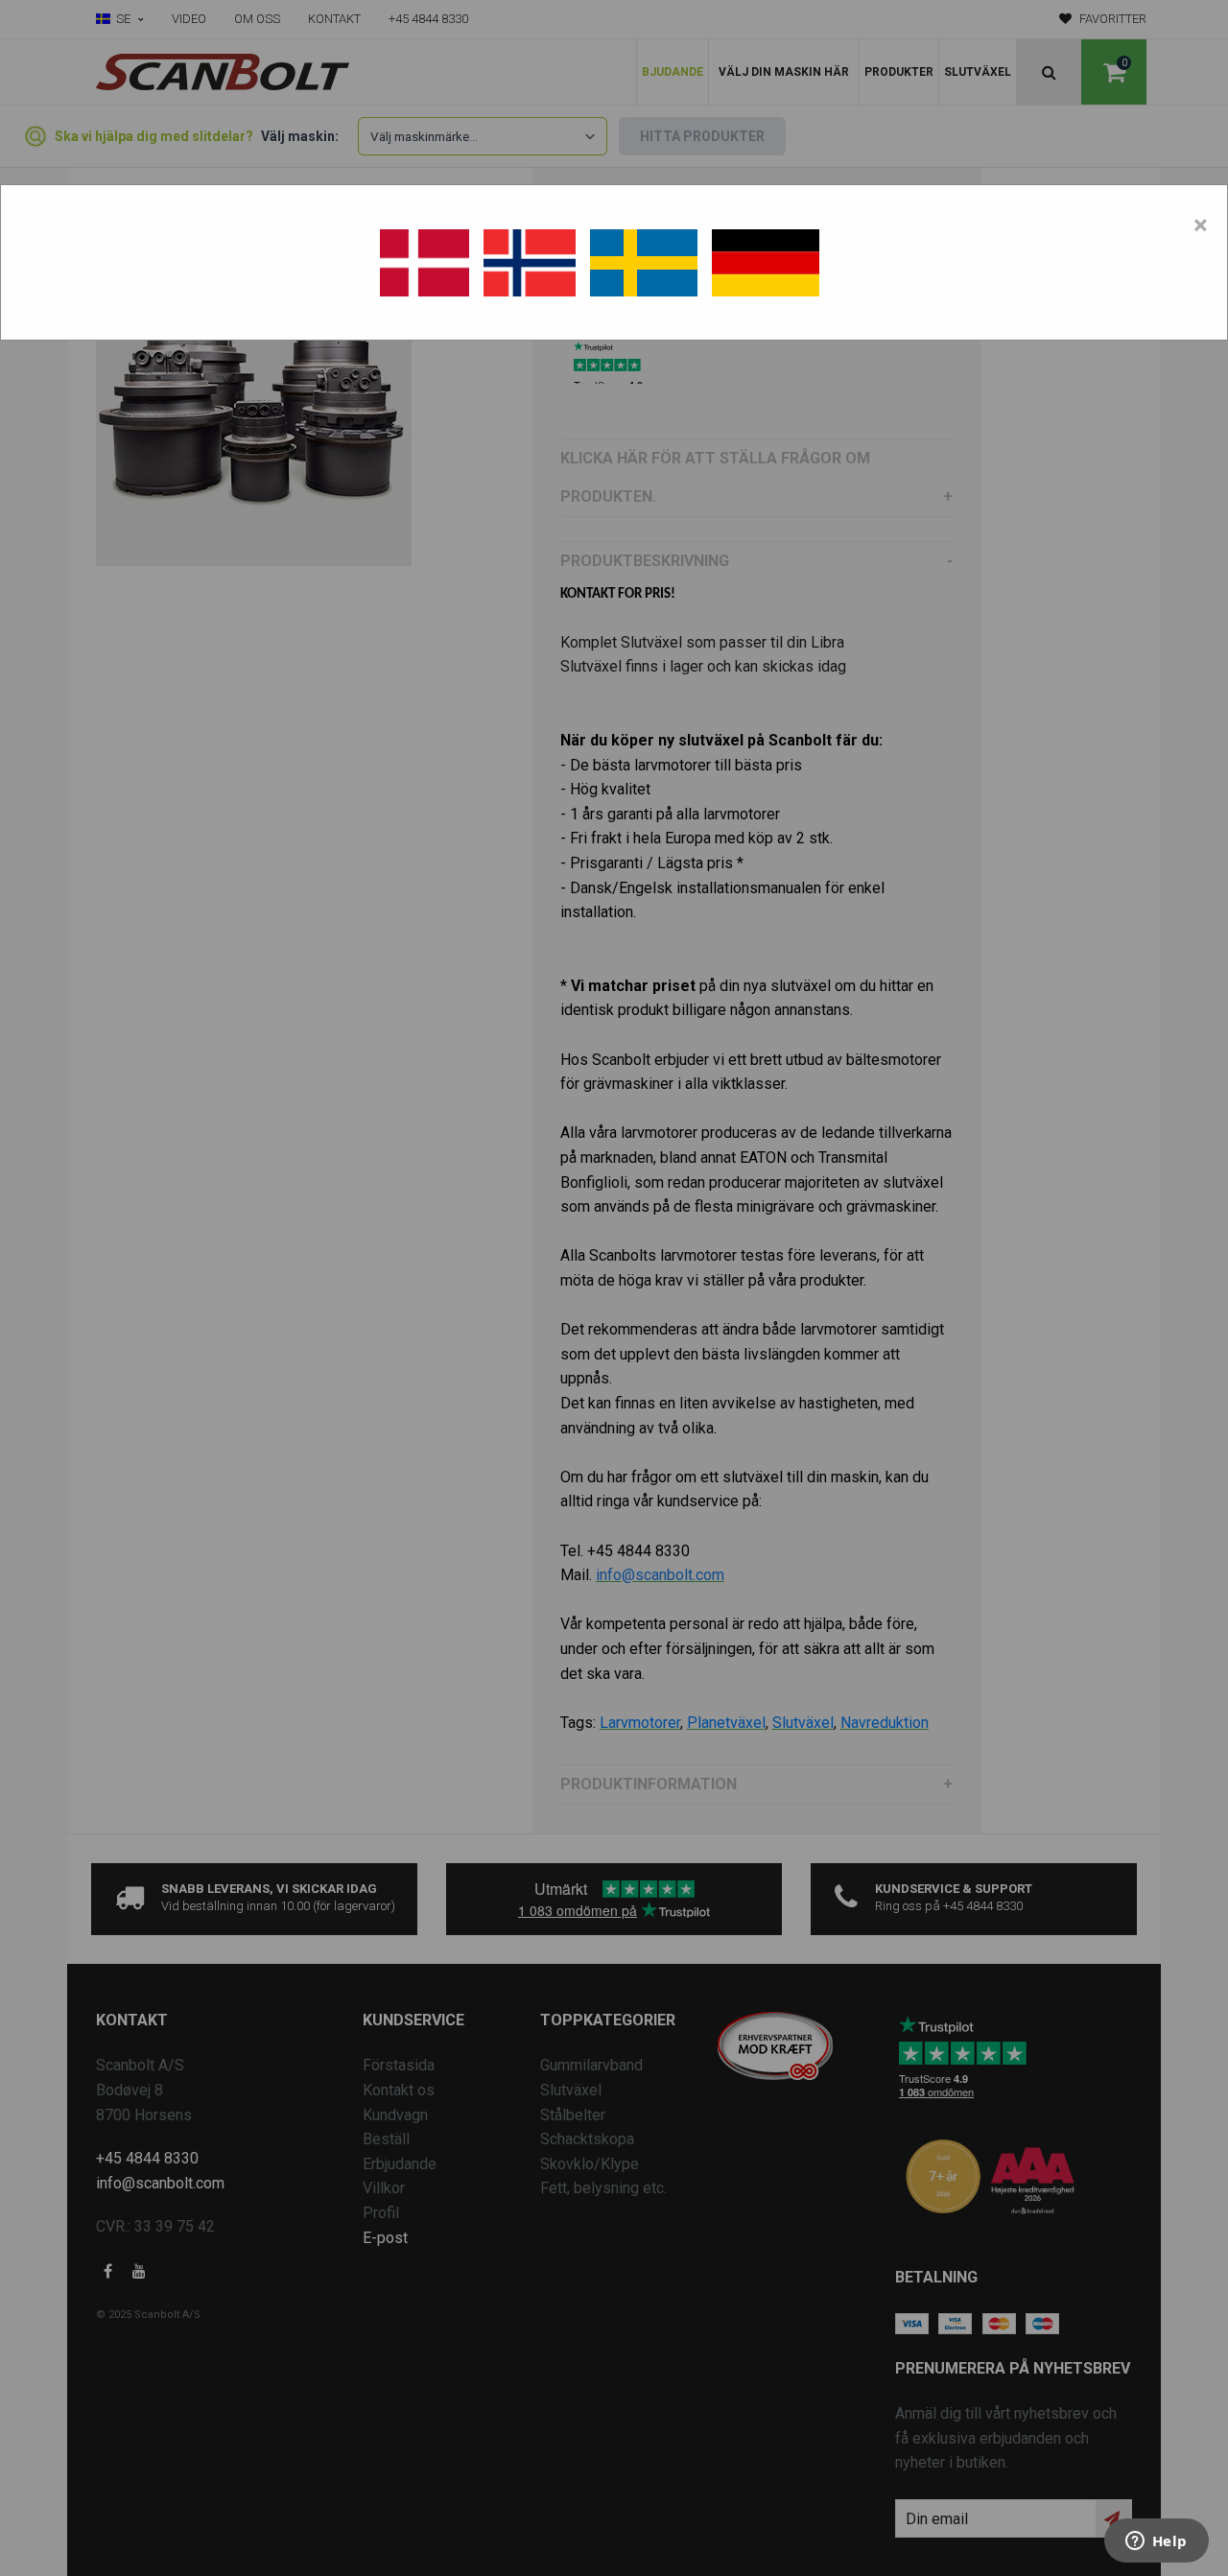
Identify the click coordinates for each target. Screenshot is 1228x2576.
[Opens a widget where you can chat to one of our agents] (1156, 2542)
